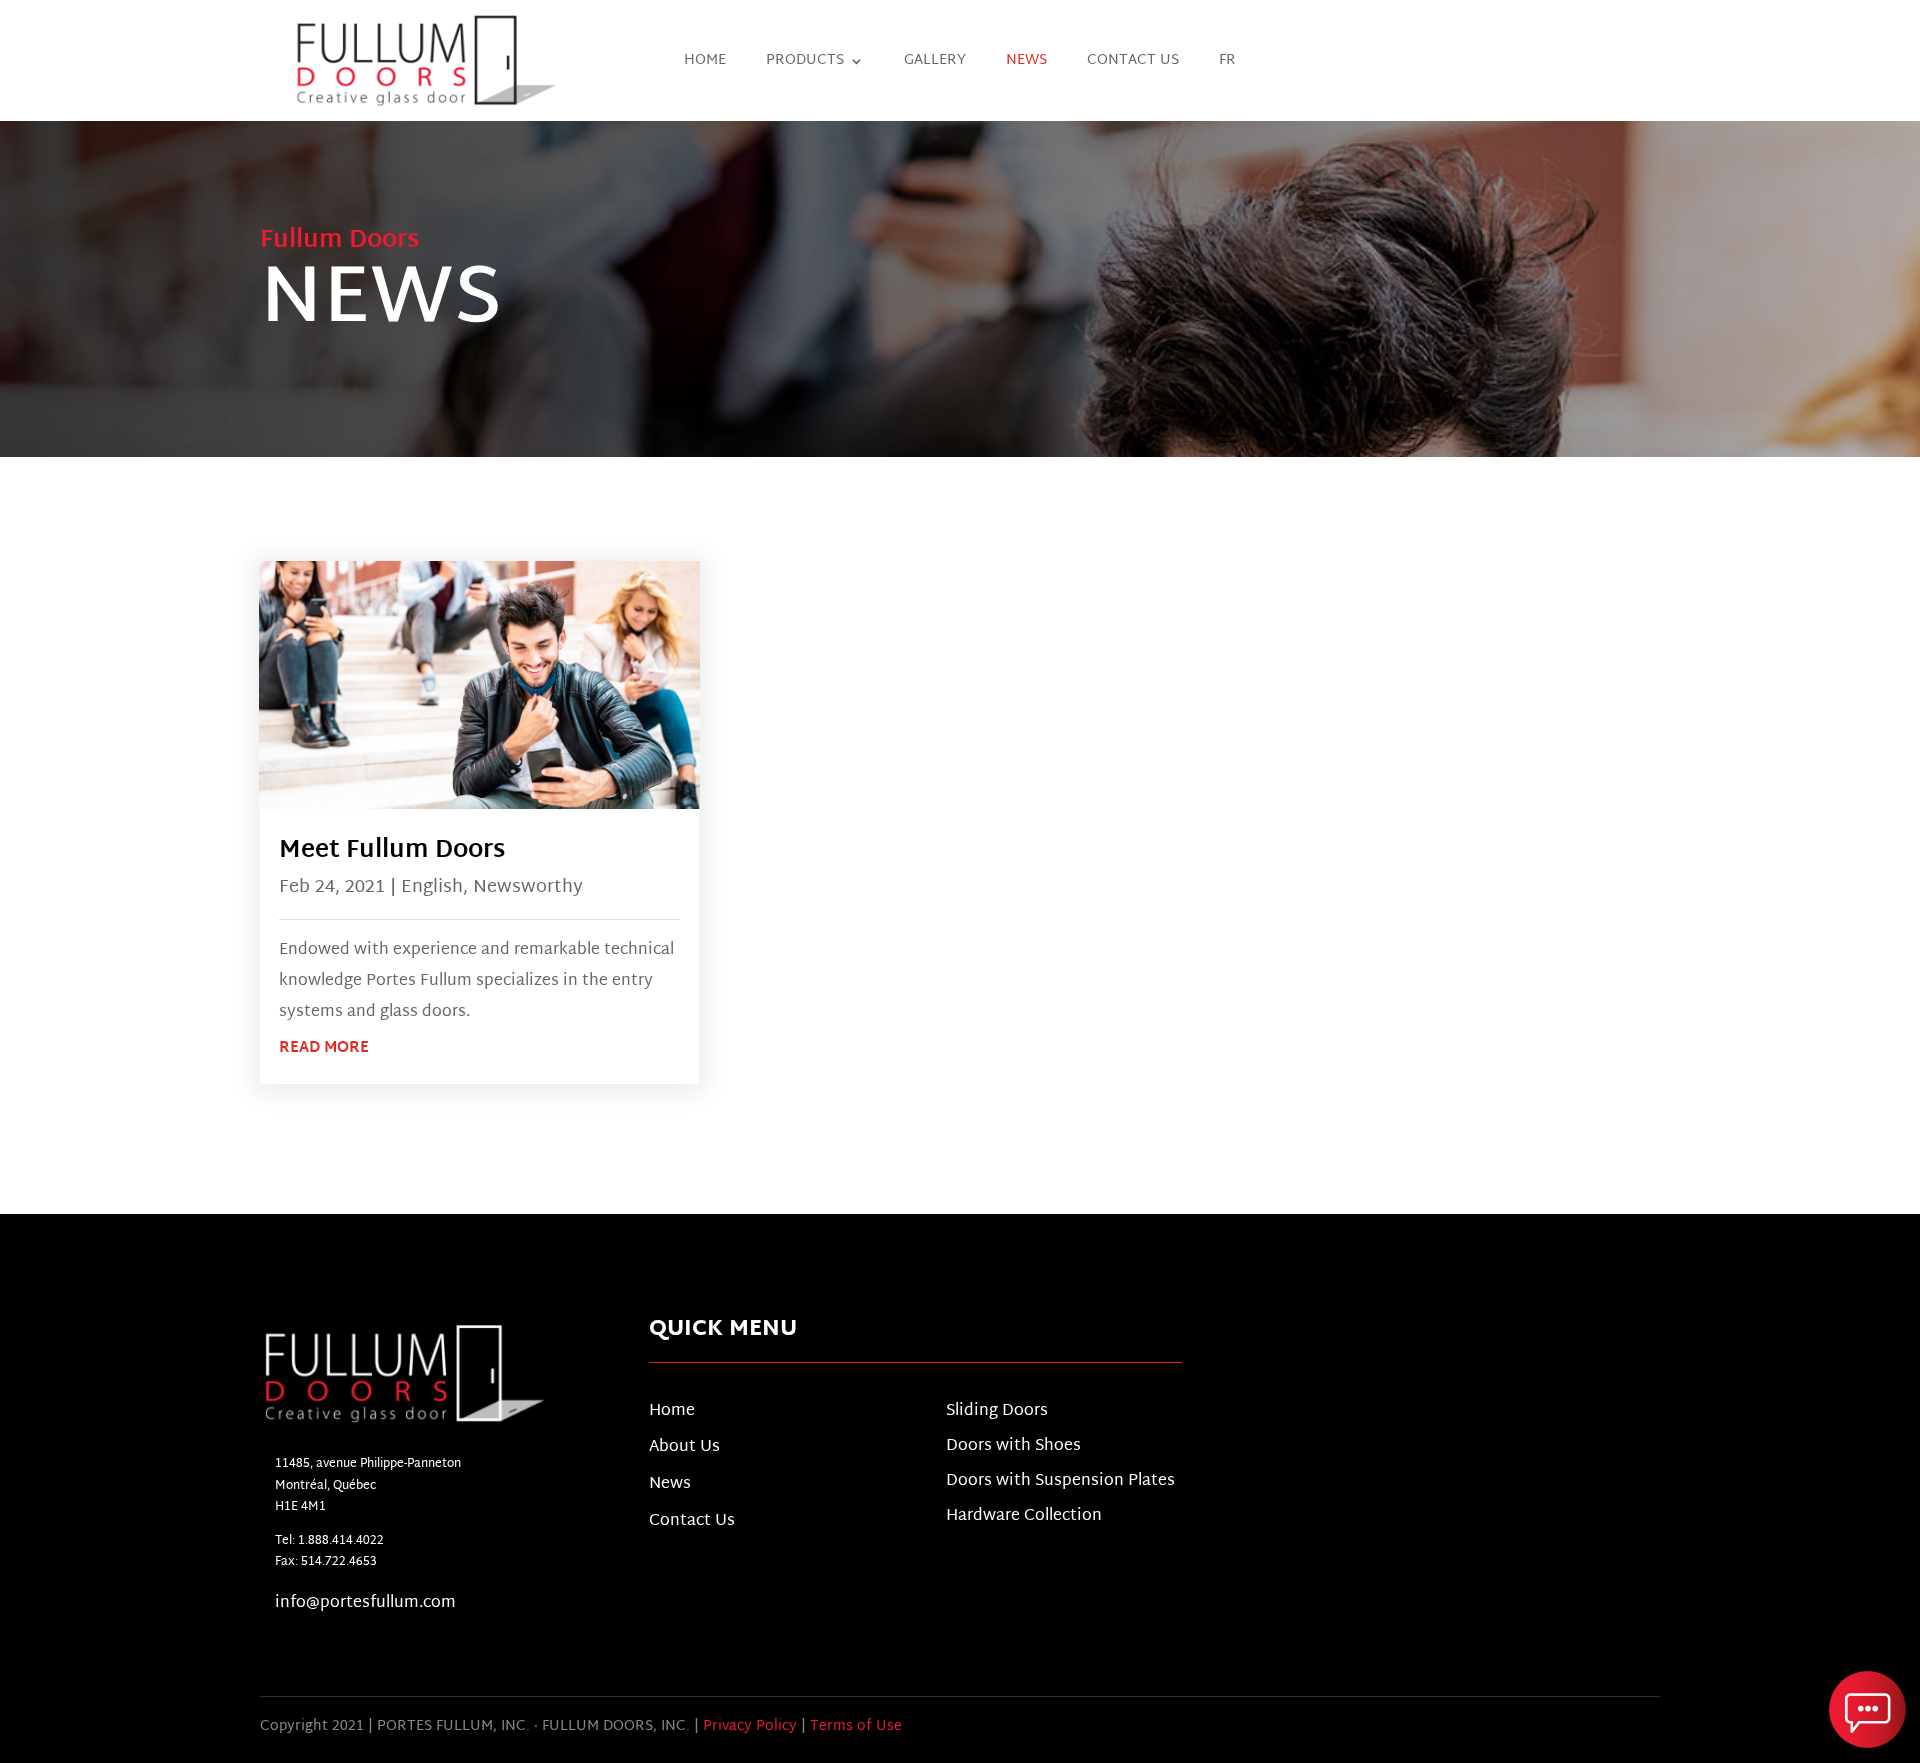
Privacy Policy (750, 1726)
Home (705, 63)
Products (805, 63)
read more (324, 1048)
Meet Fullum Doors (392, 851)
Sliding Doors (997, 1411)
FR (1227, 63)
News (1026, 63)
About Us (684, 1447)
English (432, 887)
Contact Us (692, 1521)
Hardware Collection (1024, 1516)
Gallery (935, 63)
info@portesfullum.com (365, 1603)
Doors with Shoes (1013, 1446)
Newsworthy (528, 887)
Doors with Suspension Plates (1060, 1481)
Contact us (1133, 63)
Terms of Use (856, 1726)
